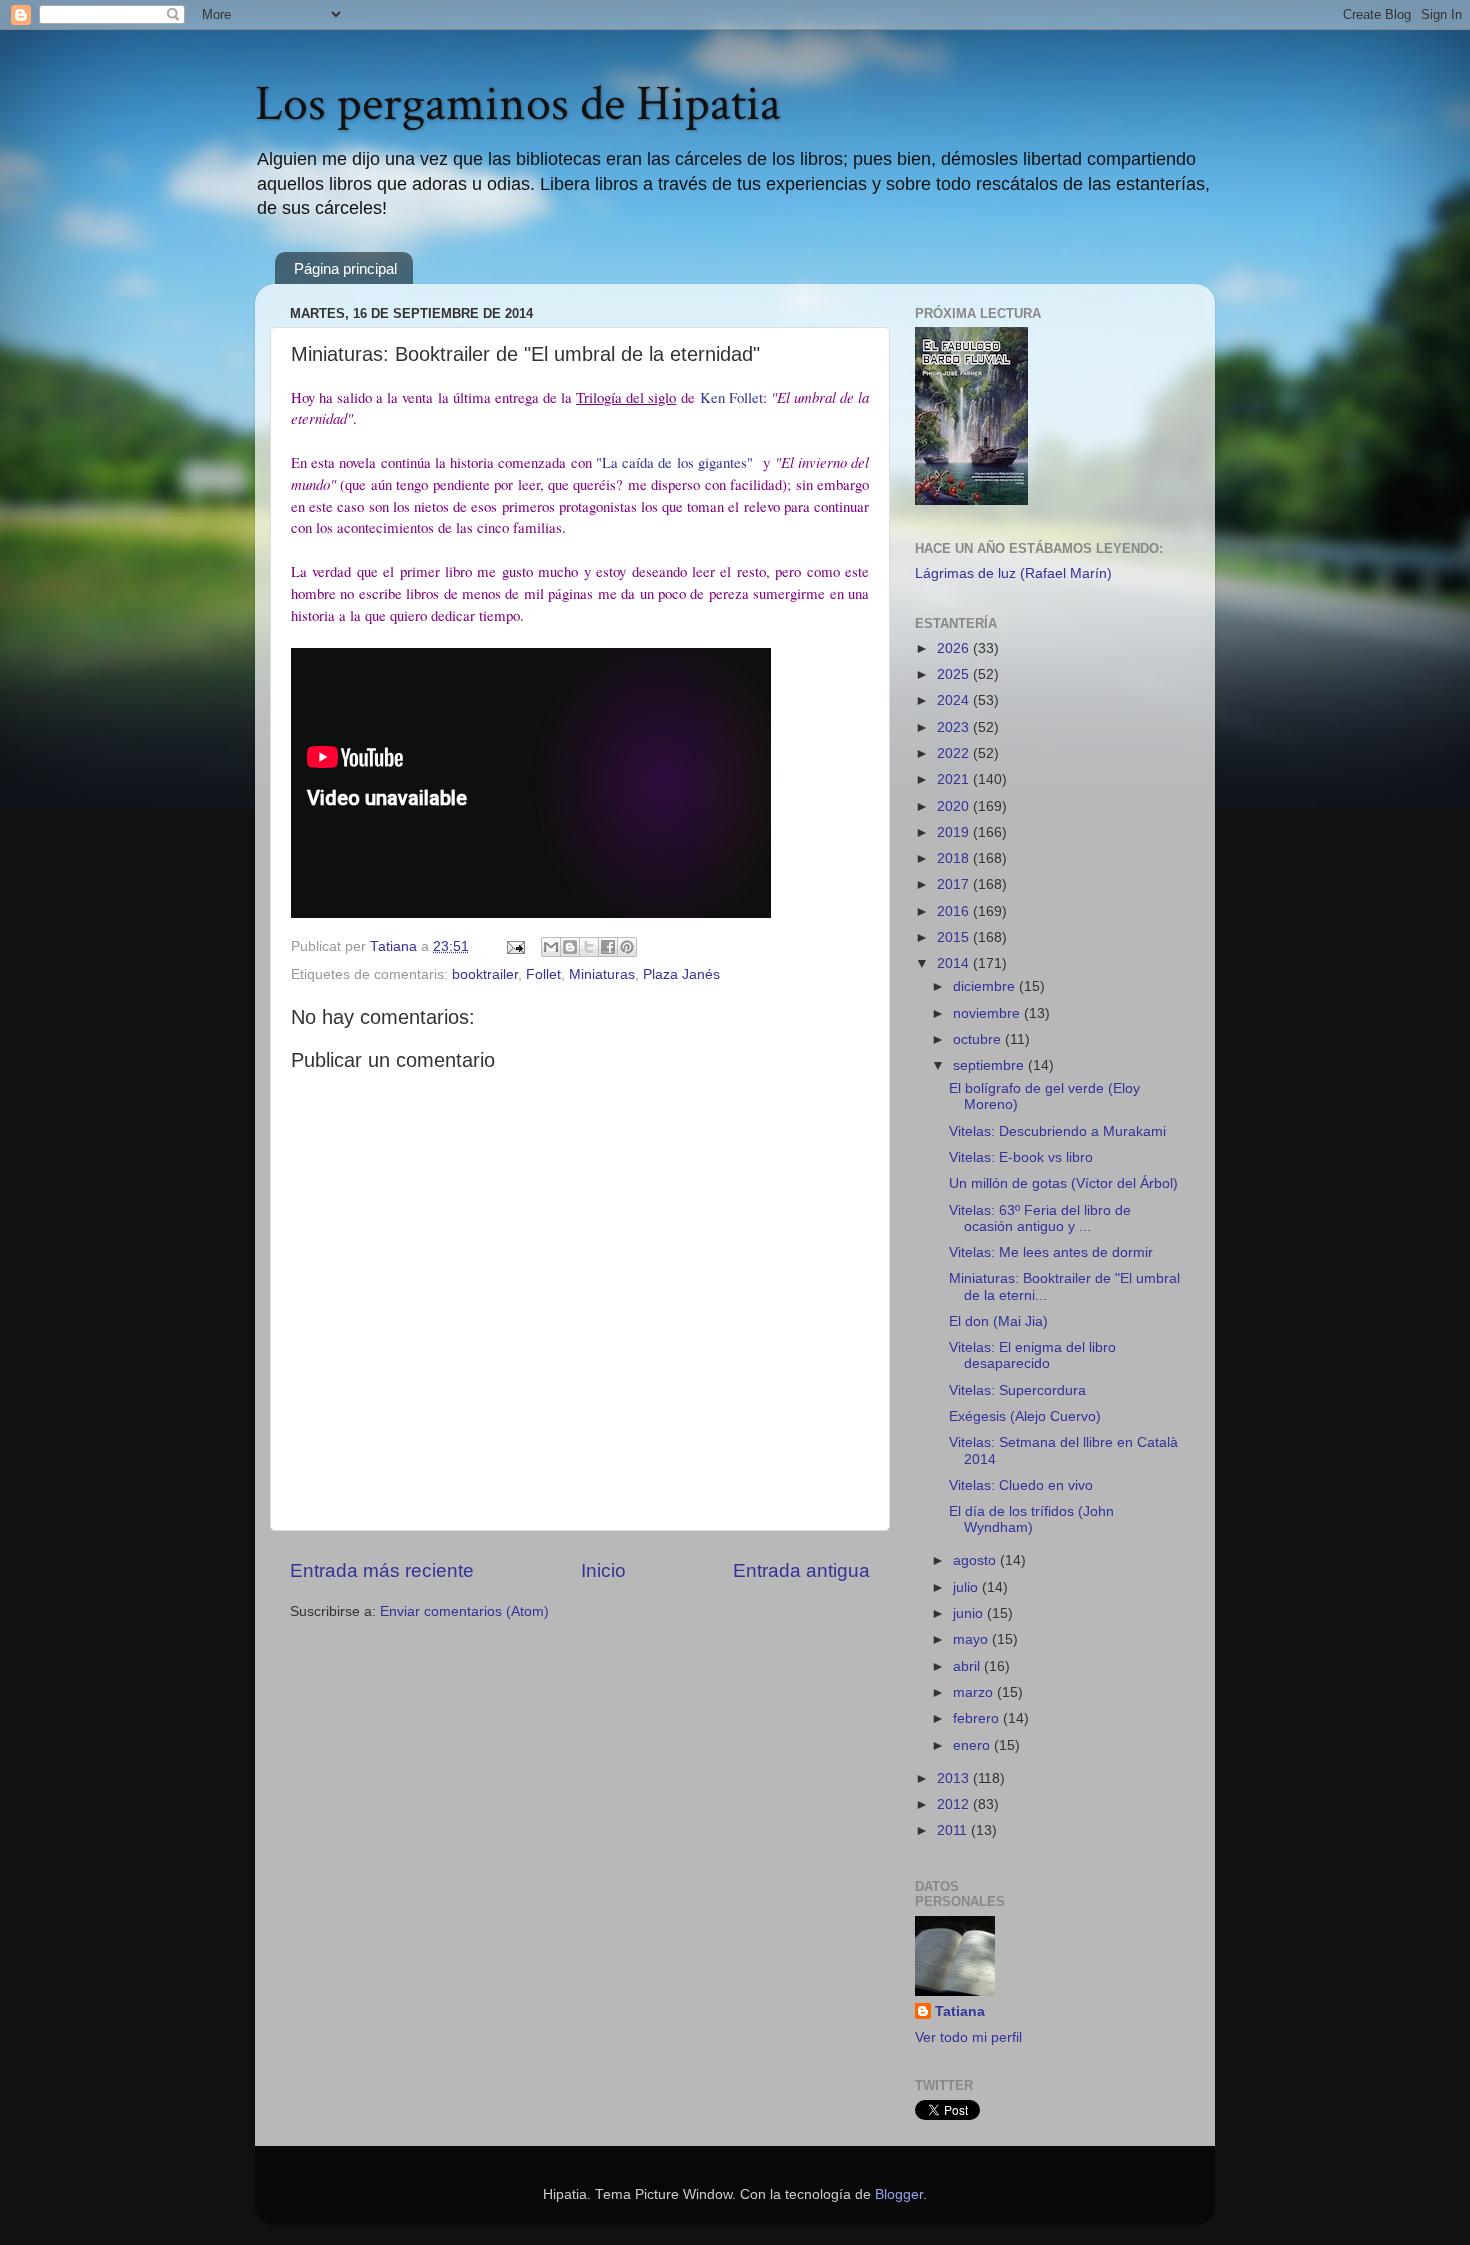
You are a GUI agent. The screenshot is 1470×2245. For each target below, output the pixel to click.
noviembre (988, 1013)
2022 (955, 753)
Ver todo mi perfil (968, 2037)
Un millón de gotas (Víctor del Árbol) (1063, 1183)
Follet (543, 974)
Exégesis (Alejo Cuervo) (1025, 1416)
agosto (976, 1560)
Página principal (345, 268)
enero (973, 1745)
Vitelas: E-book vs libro (1021, 1157)
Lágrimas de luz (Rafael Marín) (1013, 573)
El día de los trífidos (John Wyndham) (1031, 1519)
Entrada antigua (801, 1570)
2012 (955, 1804)
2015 (955, 937)
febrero (978, 1718)
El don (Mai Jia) (998, 1321)
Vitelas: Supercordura (1017, 1390)
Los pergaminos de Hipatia (518, 104)
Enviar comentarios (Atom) (464, 1611)
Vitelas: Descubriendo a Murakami (1057, 1131)
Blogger (899, 2194)
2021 (955, 779)
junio (970, 1613)
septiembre (990, 1065)
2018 (955, 858)
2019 (955, 832)
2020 (955, 806)
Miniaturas (602, 974)
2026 (955, 648)
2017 (955, 884)
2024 (955, 700)
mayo (972, 1639)
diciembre (986, 986)
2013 (955, 1778)
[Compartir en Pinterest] (627, 947)
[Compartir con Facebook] (608, 947)
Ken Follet (731, 397)
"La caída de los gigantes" (677, 462)
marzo (975, 1692)
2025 (955, 674)
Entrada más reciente (382, 1570)
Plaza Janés (681, 974)
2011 (954, 1830)
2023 (955, 727)
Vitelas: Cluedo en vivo (1021, 1485)
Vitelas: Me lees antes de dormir (1051, 1252)
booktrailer (485, 974)
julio (967, 1587)
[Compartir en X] (589, 947)
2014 (955, 963)
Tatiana (960, 2011)
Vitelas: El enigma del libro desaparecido (1032, 1355)
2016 (955, 911)
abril (968, 1666)
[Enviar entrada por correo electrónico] (514, 946)
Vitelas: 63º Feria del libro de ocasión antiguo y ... (1040, 1218)
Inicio (603, 1570)
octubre (979, 1039)
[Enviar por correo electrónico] (551, 947)
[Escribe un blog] (570, 947)
